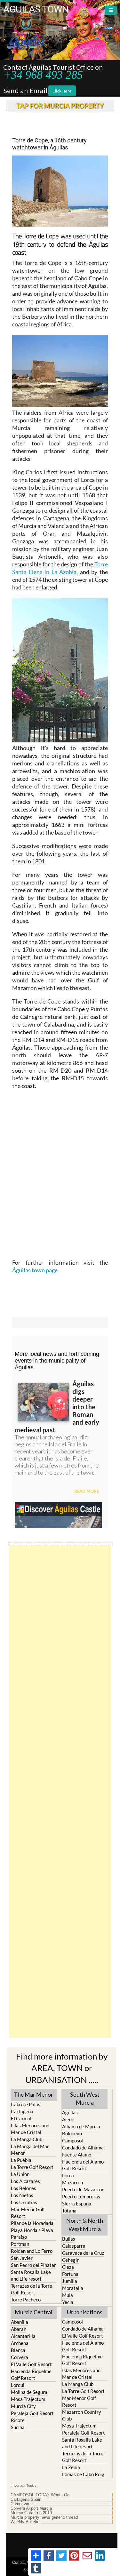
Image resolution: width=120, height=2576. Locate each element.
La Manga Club (27, 2139)
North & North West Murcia (85, 2224)
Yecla (68, 2302)
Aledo (68, 2119)
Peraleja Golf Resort (32, 2413)
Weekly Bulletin (25, 2522)
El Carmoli (22, 2118)
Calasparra (74, 2246)
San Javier (22, 2258)
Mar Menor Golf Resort (28, 2213)
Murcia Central (34, 2312)
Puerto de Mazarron (83, 2189)
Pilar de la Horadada (32, 2223)
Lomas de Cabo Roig (83, 2474)
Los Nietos (22, 2195)
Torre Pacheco (26, 2300)
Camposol (72, 2140)
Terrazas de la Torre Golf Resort (32, 2289)
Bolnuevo (72, 2133)
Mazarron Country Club (82, 2415)
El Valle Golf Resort (31, 2364)
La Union (20, 2174)
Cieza (68, 2267)
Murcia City (23, 2406)
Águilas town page (35, 1270)
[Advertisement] (60, 1792)
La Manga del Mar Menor (30, 2150)
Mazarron (72, 2182)
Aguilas (70, 2112)
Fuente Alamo (77, 2155)
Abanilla (20, 2322)
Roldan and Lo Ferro (32, 2251)
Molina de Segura (29, 2392)
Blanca (18, 2350)
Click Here (62, 91)
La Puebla (21, 2160)
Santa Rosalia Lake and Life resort (31, 2275)
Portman (20, 2244)
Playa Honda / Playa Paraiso (32, 2233)
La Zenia (71, 2467)
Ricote (18, 2420)
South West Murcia (85, 2098)
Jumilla (70, 2281)
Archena (20, 2343)
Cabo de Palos (26, 2104)
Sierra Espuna (77, 2204)
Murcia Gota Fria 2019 (31, 2513)
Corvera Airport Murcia (31, 2508)
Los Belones (24, 2188)
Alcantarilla (23, 2336)
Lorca (68, 2175)
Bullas (69, 2239)
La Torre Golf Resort (32, 2167)
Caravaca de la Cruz (83, 2253)
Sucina (18, 2427)
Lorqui (18, 2385)
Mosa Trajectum (28, 2399)
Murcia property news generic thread (44, 2517)
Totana (69, 2211)
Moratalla (73, 2288)
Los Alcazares (25, 2181)
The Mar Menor (34, 2094)
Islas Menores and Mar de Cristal (30, 2129)
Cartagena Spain (26, 2500)
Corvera (20, 2357)
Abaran (19, 2329)
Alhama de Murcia (81, 2126)
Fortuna (70, 2274)
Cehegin (71, 2260)
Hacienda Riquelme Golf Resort (31, 2375)
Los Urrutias (24, 2202)
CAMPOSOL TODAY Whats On (40, 2495)
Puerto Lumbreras (81, 2196)
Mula (68, 2295)
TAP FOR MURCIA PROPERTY (60, 106)
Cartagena (22, 2111)
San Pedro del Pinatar (33, 2265)
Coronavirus (22, 2504)
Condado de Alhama (83, 2148)
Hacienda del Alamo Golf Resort (83, 2165)
